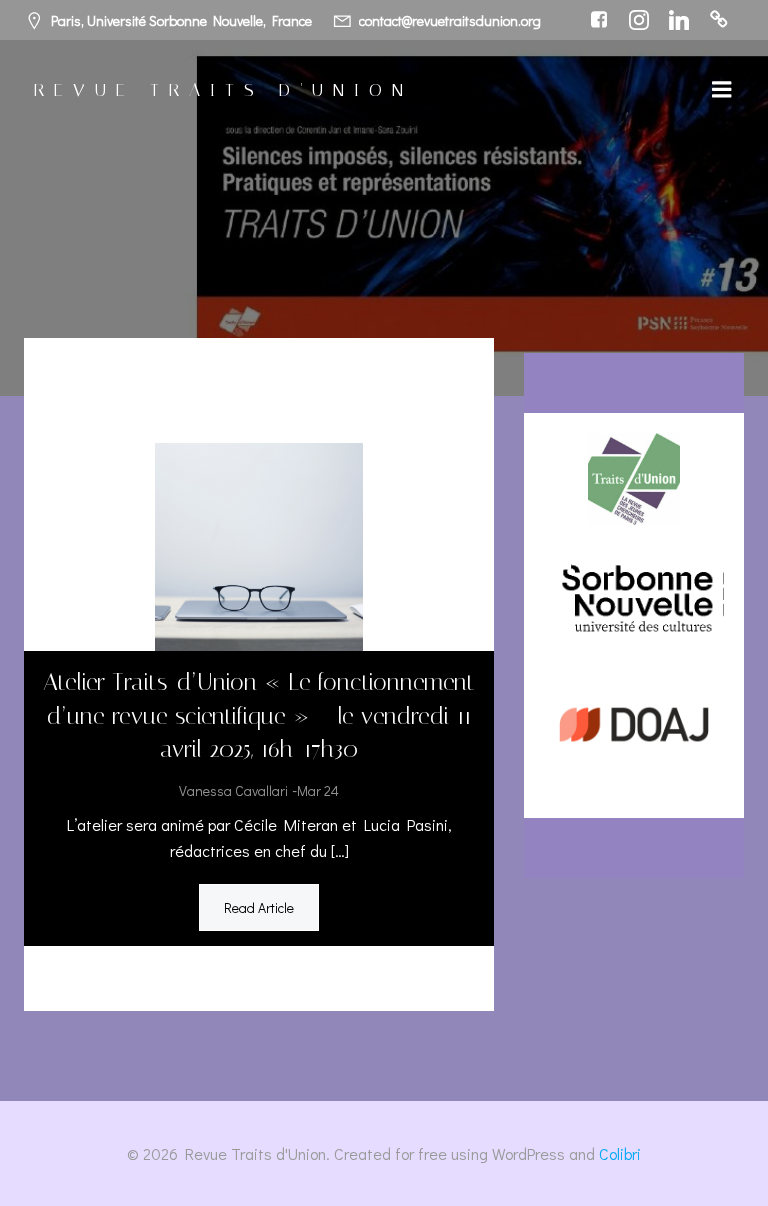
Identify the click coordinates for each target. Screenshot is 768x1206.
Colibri (620, 1153)
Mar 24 (318, 790)
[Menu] (722, 90)
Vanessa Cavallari (233, 790)
